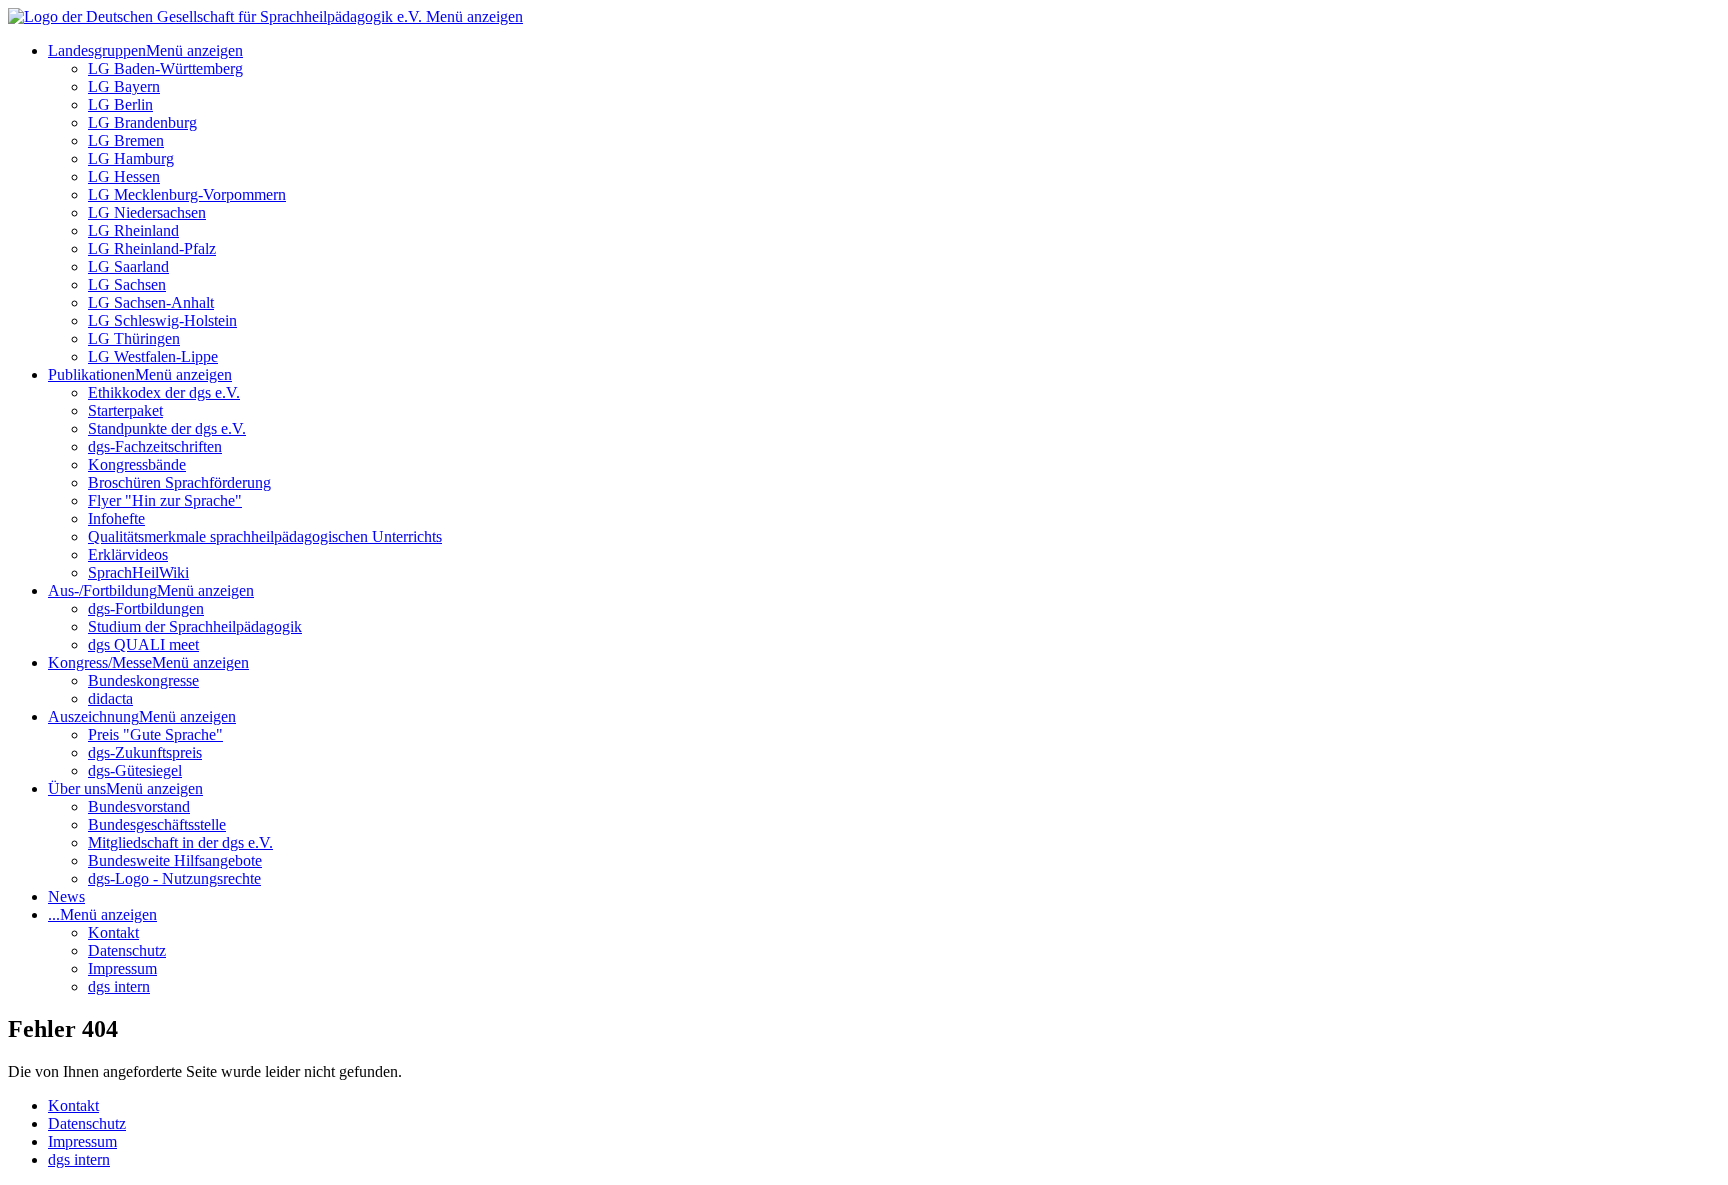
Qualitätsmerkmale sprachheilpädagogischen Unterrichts (265, 536)
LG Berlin (120, 104)
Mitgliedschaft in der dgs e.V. (180, 842)
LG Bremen (126, 140)
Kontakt (113, 932)
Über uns (77, 788)
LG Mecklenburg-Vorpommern (187, 194)
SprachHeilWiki (138, 572)
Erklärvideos (128, 554)
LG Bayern (124, 86)
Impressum (122, 968)
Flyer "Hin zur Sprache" (165, 500)
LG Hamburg (131, 158)
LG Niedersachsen (147, 212)
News (66, 896)
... (54, 914)
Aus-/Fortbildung (102, 590)
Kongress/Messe (100, 662)
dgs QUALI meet (143, 644)
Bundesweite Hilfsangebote (175, 860)
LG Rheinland (133, 230)
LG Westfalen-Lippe (153, 356)
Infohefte (116, 518)
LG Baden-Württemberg (165, 68)
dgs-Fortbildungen (146, 608)
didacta (110, 698)
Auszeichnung (93, 716)
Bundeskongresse (143, 680)
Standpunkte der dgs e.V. (167, 428)
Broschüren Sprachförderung (179, 482)
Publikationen (91, 374)
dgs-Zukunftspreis (145, 752)
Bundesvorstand (139, 806)
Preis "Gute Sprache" (155, 734)
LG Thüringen (134, 338)
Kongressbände (137, 464)
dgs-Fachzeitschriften (155, 446)
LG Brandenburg (142, 122)
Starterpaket (125, 410)
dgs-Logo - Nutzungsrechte (174, 878)
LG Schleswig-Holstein (162, 320)
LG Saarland (128, 266)
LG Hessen (124, 176)
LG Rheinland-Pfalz (152, 248)
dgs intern (119, 986)
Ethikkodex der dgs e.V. (164, 392)
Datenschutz (127, 950)
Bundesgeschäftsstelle (157, 824)
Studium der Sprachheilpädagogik (195, 626)
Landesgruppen (97, 50)
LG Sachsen (127, 284)
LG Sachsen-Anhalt (151, 302)
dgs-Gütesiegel (135, 770)
